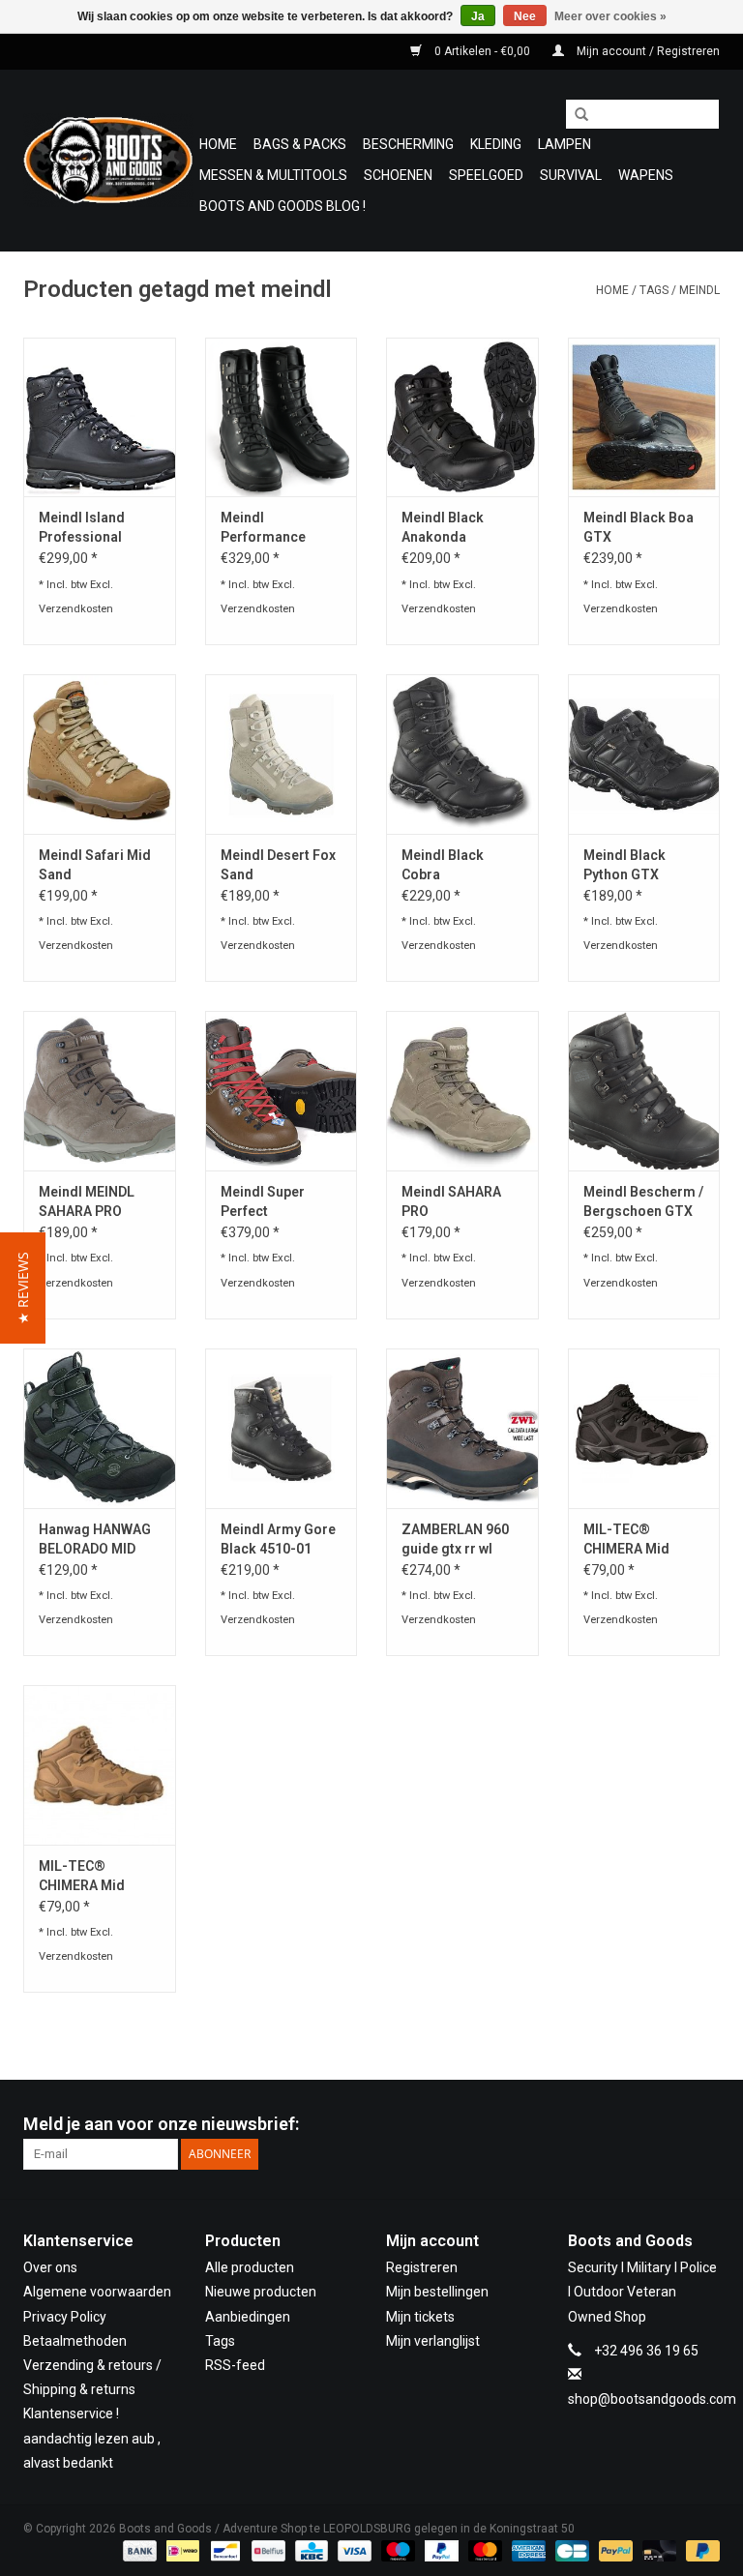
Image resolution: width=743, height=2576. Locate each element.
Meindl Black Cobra (443, 865)
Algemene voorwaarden (97, 2292)
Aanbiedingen (248, 2317)
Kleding (496, 144)
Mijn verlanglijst (433, 2341)
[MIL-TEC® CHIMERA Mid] (100, 1765)
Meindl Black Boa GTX (639, 527)
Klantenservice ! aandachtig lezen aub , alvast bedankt (92, 2438)
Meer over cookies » (610, 16)
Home (218, 144)
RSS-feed (235, 2365)
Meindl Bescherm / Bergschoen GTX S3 (643, 1202)
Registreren (422, 2267)
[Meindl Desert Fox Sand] (282, 754)
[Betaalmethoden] (138, 2550)
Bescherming (408, 144)
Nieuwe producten (261, 2292)
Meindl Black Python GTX (624, 865)
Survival (571, 175)
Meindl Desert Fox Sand (278, 865)
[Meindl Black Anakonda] (462, 417)
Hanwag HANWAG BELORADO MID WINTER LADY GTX (98, 1540)
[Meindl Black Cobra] (462, 754)
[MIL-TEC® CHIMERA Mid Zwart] (644, 1428)
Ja (478, 16)
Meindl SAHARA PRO (451, 1201)
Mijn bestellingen (437, 2292)
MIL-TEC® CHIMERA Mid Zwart (626, 1540)
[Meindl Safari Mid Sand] (100, 754)
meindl (699, 290)
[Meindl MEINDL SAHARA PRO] (100, 1091)
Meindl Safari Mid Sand (95, 865)
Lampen (565, 144)
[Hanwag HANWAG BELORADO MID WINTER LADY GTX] (100, 1428)
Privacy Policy (65, 2317)
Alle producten (250, 2267)
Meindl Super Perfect (263, 1201)
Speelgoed (486, 175)
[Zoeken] (575, 115)
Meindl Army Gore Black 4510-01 (278, 1539)
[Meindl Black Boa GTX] (644, 417)
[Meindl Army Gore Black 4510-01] (282, 1428)
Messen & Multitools (273, 175)
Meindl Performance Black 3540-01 (266, 528)
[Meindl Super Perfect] (282, 1091)
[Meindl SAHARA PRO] (462, 1091)
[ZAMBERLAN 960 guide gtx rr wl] (462, 1428)
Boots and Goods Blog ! (282, 206)
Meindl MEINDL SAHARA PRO (87, 1201)
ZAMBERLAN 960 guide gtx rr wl (455, 1539)
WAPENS (646, 175)
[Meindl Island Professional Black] (100, 417)
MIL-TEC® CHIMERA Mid (82, 1876)
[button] (23, 1288)
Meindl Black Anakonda (443, 527)
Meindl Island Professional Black (82, 528)
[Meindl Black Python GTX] (644, 754)
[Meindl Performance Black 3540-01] (282, 417)
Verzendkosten (76, 609)
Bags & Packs (300, 144)
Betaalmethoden (75, 2341)
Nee (525, 16)
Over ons (50, 2267)
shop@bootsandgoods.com (652, 2399)
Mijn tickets (420, 2317)
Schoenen (398, 175)
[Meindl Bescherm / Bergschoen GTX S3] (644, 1091)
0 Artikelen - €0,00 (482, 51)
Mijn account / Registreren (647, 51)
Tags (654, 290)
